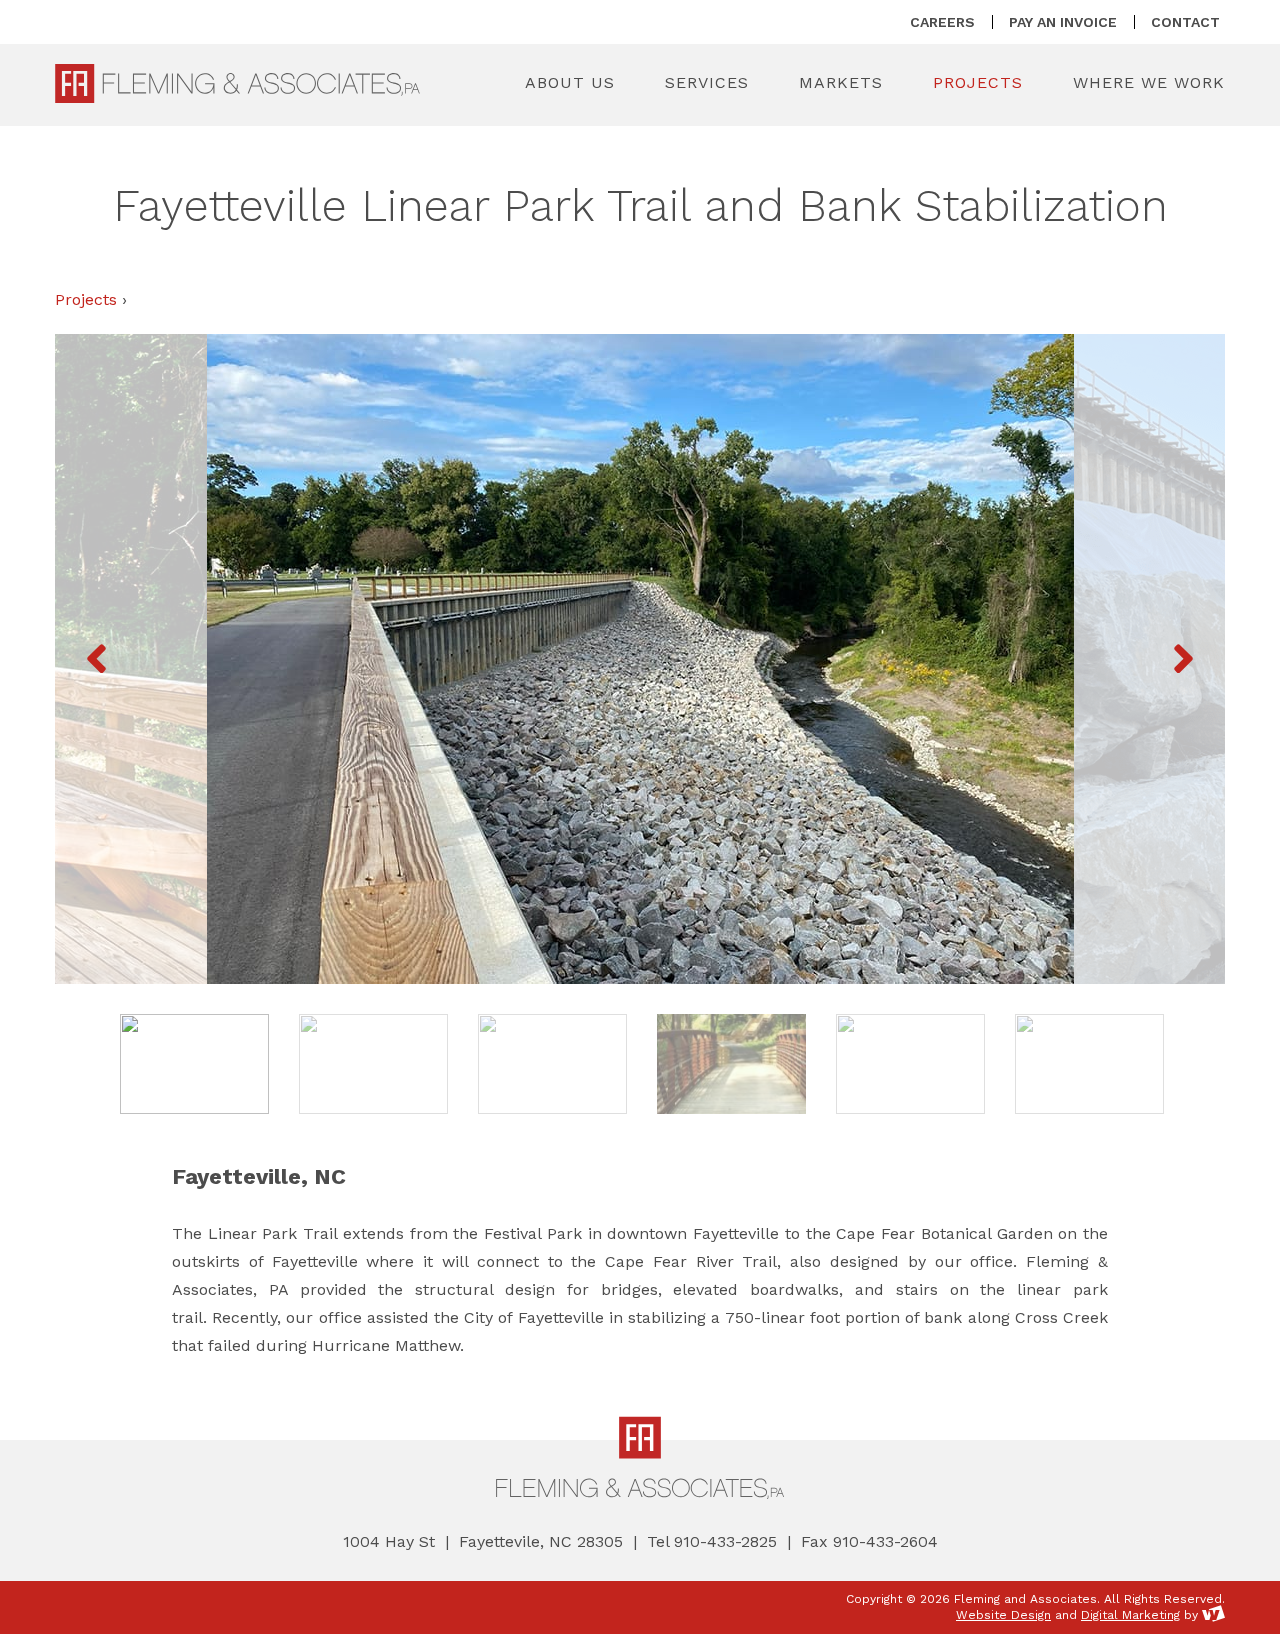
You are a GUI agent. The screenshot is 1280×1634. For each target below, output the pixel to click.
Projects (86, 299)
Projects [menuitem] (978, 83)
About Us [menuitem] (570, 83)
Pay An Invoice (1063, 22)
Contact (1185, 22)
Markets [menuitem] (841, 83)
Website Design (1003, 1615)
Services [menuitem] (707, 83)
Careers (942, 22)
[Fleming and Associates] (237, 83)
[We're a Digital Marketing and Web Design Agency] (1213, 1615)
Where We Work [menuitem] (1149, 83)
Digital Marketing (1130, 1615)
